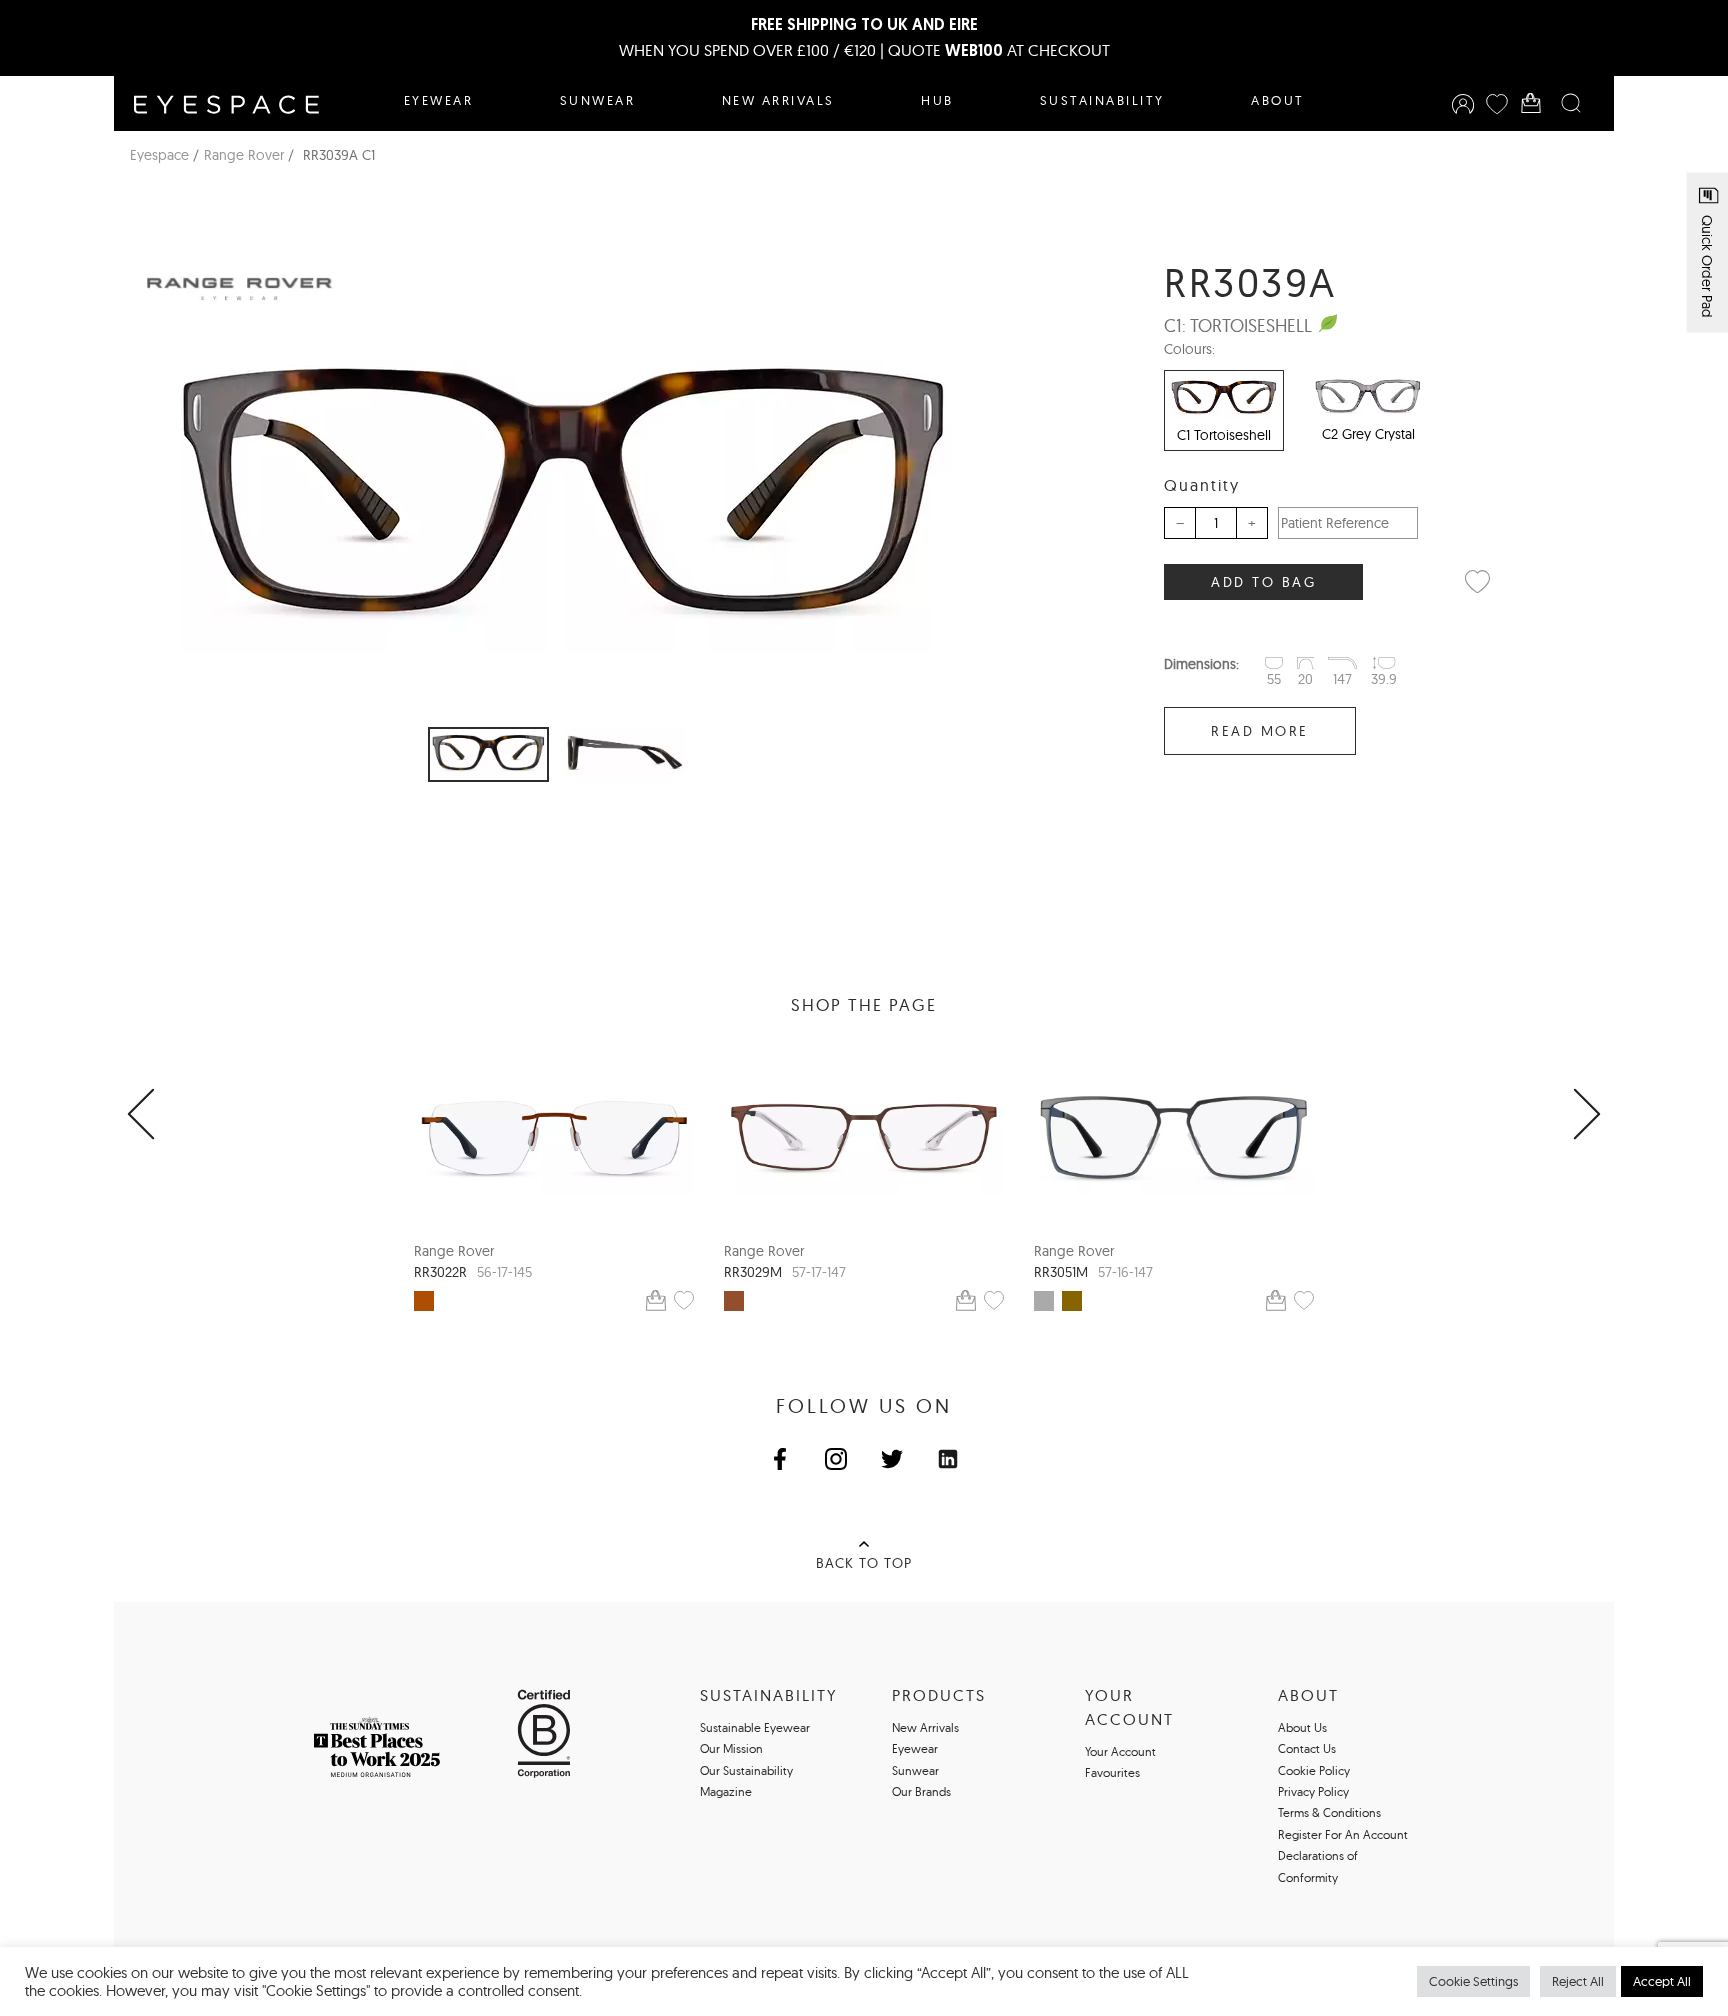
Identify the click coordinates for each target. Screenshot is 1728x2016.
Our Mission (731, 1748)
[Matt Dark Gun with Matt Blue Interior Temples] (1044, 1301)
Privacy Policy (1313, 1791)
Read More (1260, 731)
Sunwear (598, 100)
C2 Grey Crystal (1368, 434)
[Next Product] (1587, 1115)
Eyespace (159, 155)
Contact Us (1307, 1748)
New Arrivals (778, 100)
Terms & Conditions (1329, 1812)
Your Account (1120, 1751)
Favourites (1112, 1772)
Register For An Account (1343, 1834)
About (1278, 100)
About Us (1302, 1727)
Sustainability (1102, 100)
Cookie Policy (1314, 1770)
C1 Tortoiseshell (1224, 435)
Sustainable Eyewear (755, 1727)
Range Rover (244, 155)
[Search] (1571, 103)
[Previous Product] (141, 1115)
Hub (937, 100)
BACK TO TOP (864, 1563)
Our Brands (921, 1791)
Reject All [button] (1578, 1981)
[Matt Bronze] (424, 1301)
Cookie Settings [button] (1473, 1981)
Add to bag (1263, 582)
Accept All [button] (1662, 1981)
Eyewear (439, 100)
